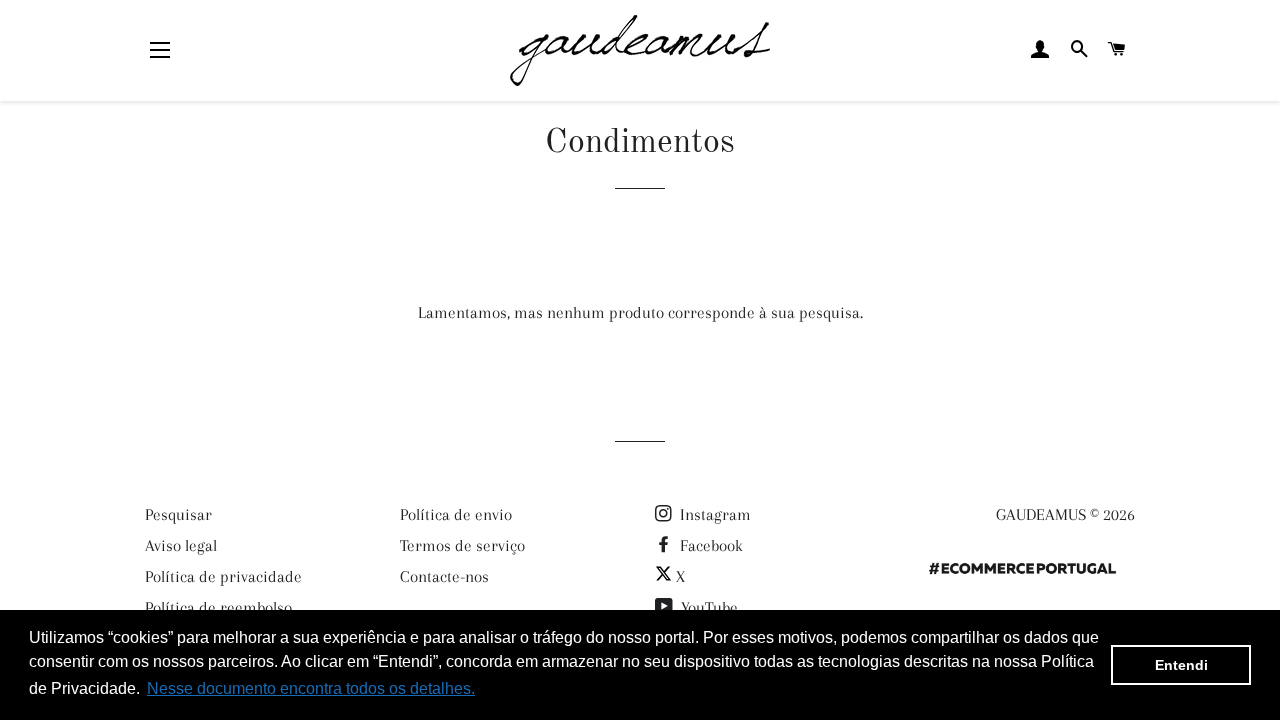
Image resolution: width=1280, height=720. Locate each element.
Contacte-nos (444, 576)
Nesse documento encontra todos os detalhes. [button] (311, 688)
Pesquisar (178, 514)
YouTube (707, 607)
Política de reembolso (218, 607)
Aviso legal (181, 545)
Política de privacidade (223, 576)
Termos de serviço (462, 545)
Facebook (709, 545)
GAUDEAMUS (1041, 514)
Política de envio (456, 514)
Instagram (713, 514)
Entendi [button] (1181, 665)
